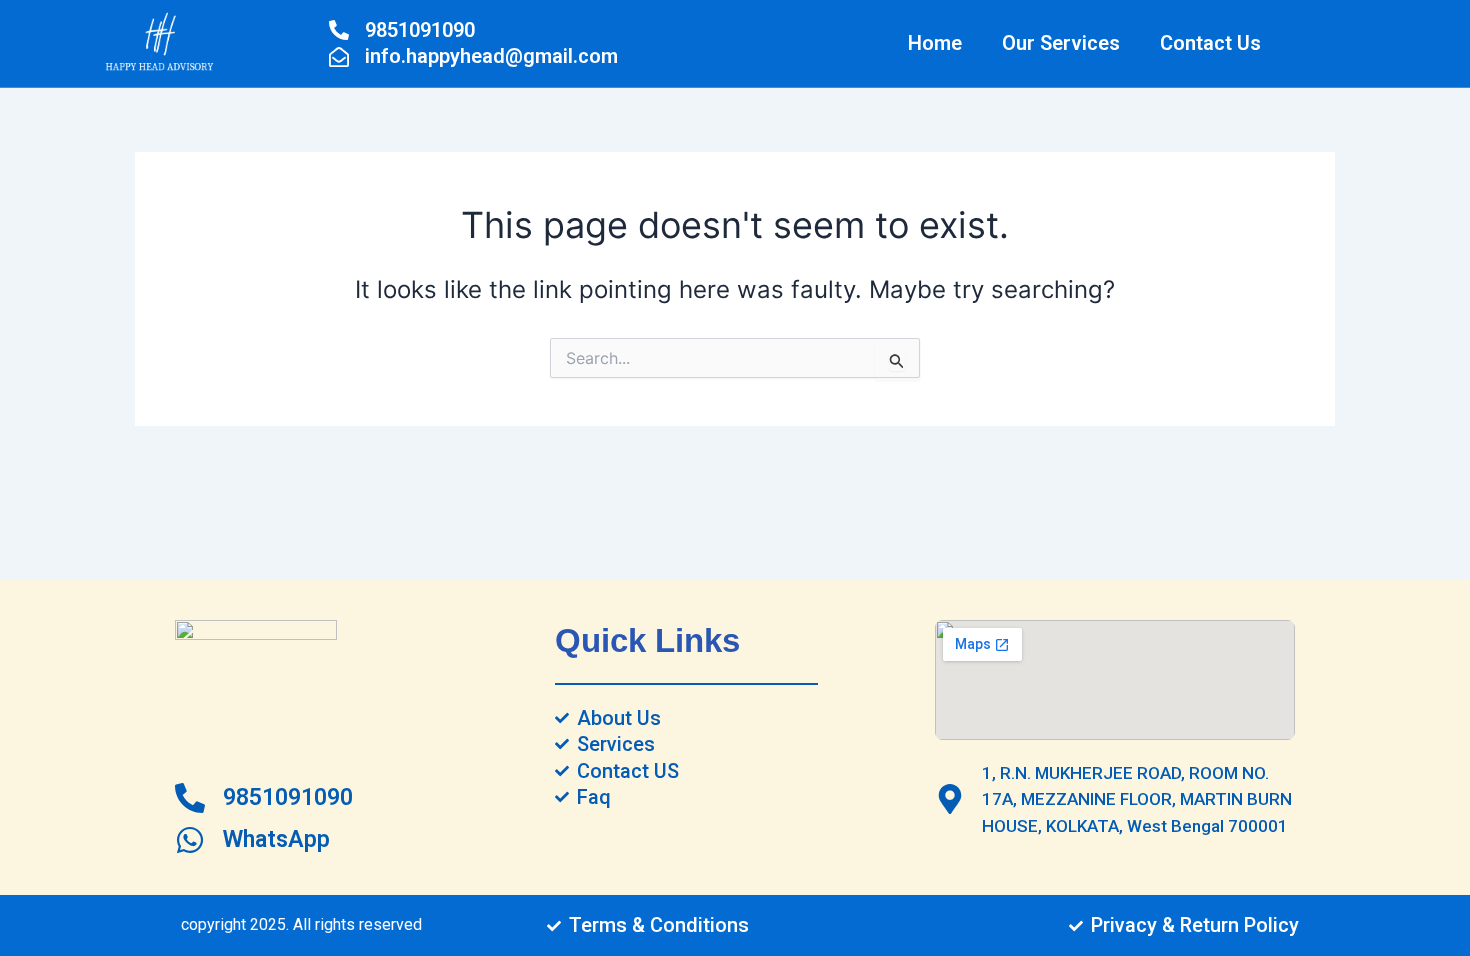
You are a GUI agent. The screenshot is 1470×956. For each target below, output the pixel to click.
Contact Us (1210, 43)
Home (935, 43)
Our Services (1061, 43)
